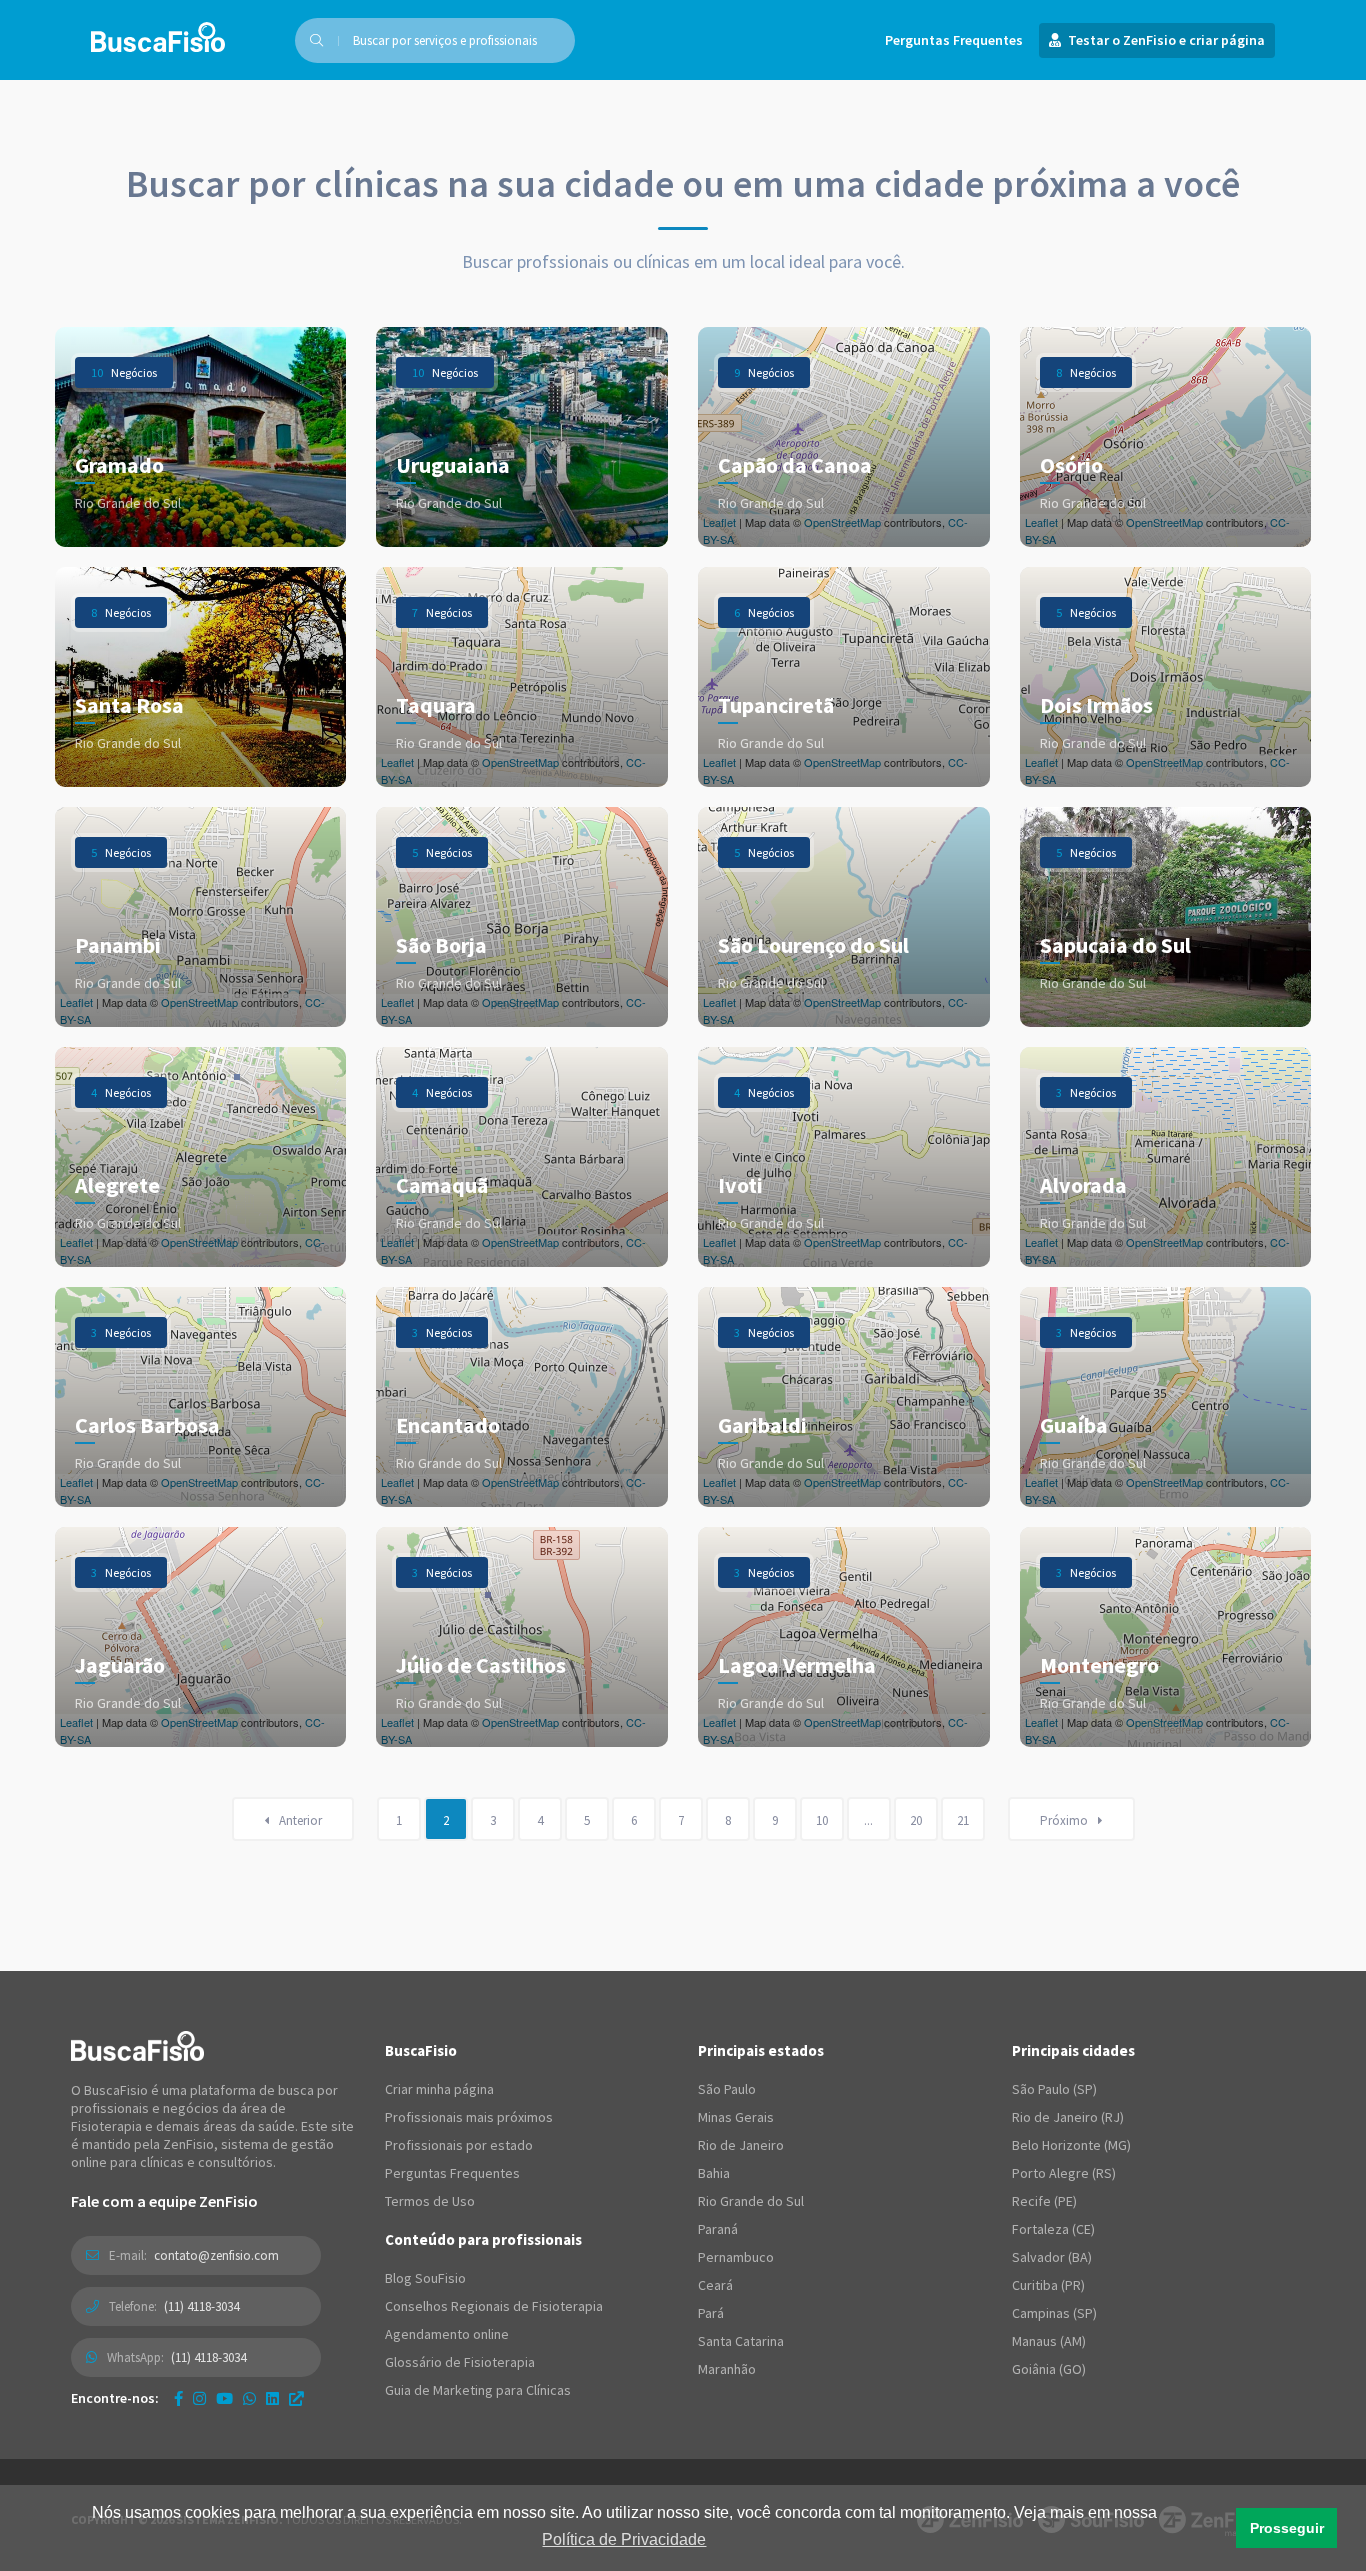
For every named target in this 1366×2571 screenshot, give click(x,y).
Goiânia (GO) (1049, 2369)
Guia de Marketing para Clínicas (478, 2390)
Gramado (119, 465)
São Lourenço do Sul (813, 945)
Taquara (436, 705)
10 (822, 1820)
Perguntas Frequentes (954, 40)
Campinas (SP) (1054, 2313)
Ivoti (740, 1185)
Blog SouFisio (425, 2278)
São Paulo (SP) (1054, 2089)
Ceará (715, 2285)
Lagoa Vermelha (797, 1665)
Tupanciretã (776, 705)
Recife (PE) (1044, 2201)
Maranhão (727, 2369)
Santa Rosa (129, 705)
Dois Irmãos (1096, 705)
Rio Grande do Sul (751, 2201)
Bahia (714, 2173)
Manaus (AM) (1049, 2341)
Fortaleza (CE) (1053, 2229)
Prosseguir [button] (1287, 2528)
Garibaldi (762, 1425)
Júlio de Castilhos (481, 1665)
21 (963, 1820)
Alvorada (1083, 1185)
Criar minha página (439, 2089)
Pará (711, 2313)
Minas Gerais (736, 2117)
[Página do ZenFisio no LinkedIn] (272, 2398)
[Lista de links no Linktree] (296, 2398)
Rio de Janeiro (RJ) (1068, 2117)
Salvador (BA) (1052, 2257)
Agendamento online (447, 2334)
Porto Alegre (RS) (1064, 2173)
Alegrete (117, 1185)
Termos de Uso (430, 2201)
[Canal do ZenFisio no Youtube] (224, 2398)
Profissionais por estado (459, 2145)
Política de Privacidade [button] (624, 2539)
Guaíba (1074, 1425)
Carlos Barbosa (147, 1425)
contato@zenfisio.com (216, 2255)
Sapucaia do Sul (1115, 945)
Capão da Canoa (795, 465)
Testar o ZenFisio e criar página (1165, 40)
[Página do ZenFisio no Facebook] (178, 2398)
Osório (1071, 465)
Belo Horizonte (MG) (1071, 2145)
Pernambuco (736, 2257)
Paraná (718, 2229)
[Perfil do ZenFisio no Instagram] (199, 2398)
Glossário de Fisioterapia (460, 2362)
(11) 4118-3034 (201, 2306)
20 (916, 1820)
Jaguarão (120, 1665)
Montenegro (1099, 1665)
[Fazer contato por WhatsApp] (249, 2398)
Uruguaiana (453, 465)
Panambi (118, 945)
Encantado (448, 1425)
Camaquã (442, 1185)
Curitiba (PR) (1048, 2285)
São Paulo (727, 2089)
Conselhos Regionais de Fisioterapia (494, 2306)
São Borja (441, 945)
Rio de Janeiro (741, 2145)
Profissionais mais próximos (469, 2117)
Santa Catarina (741, 2341)
